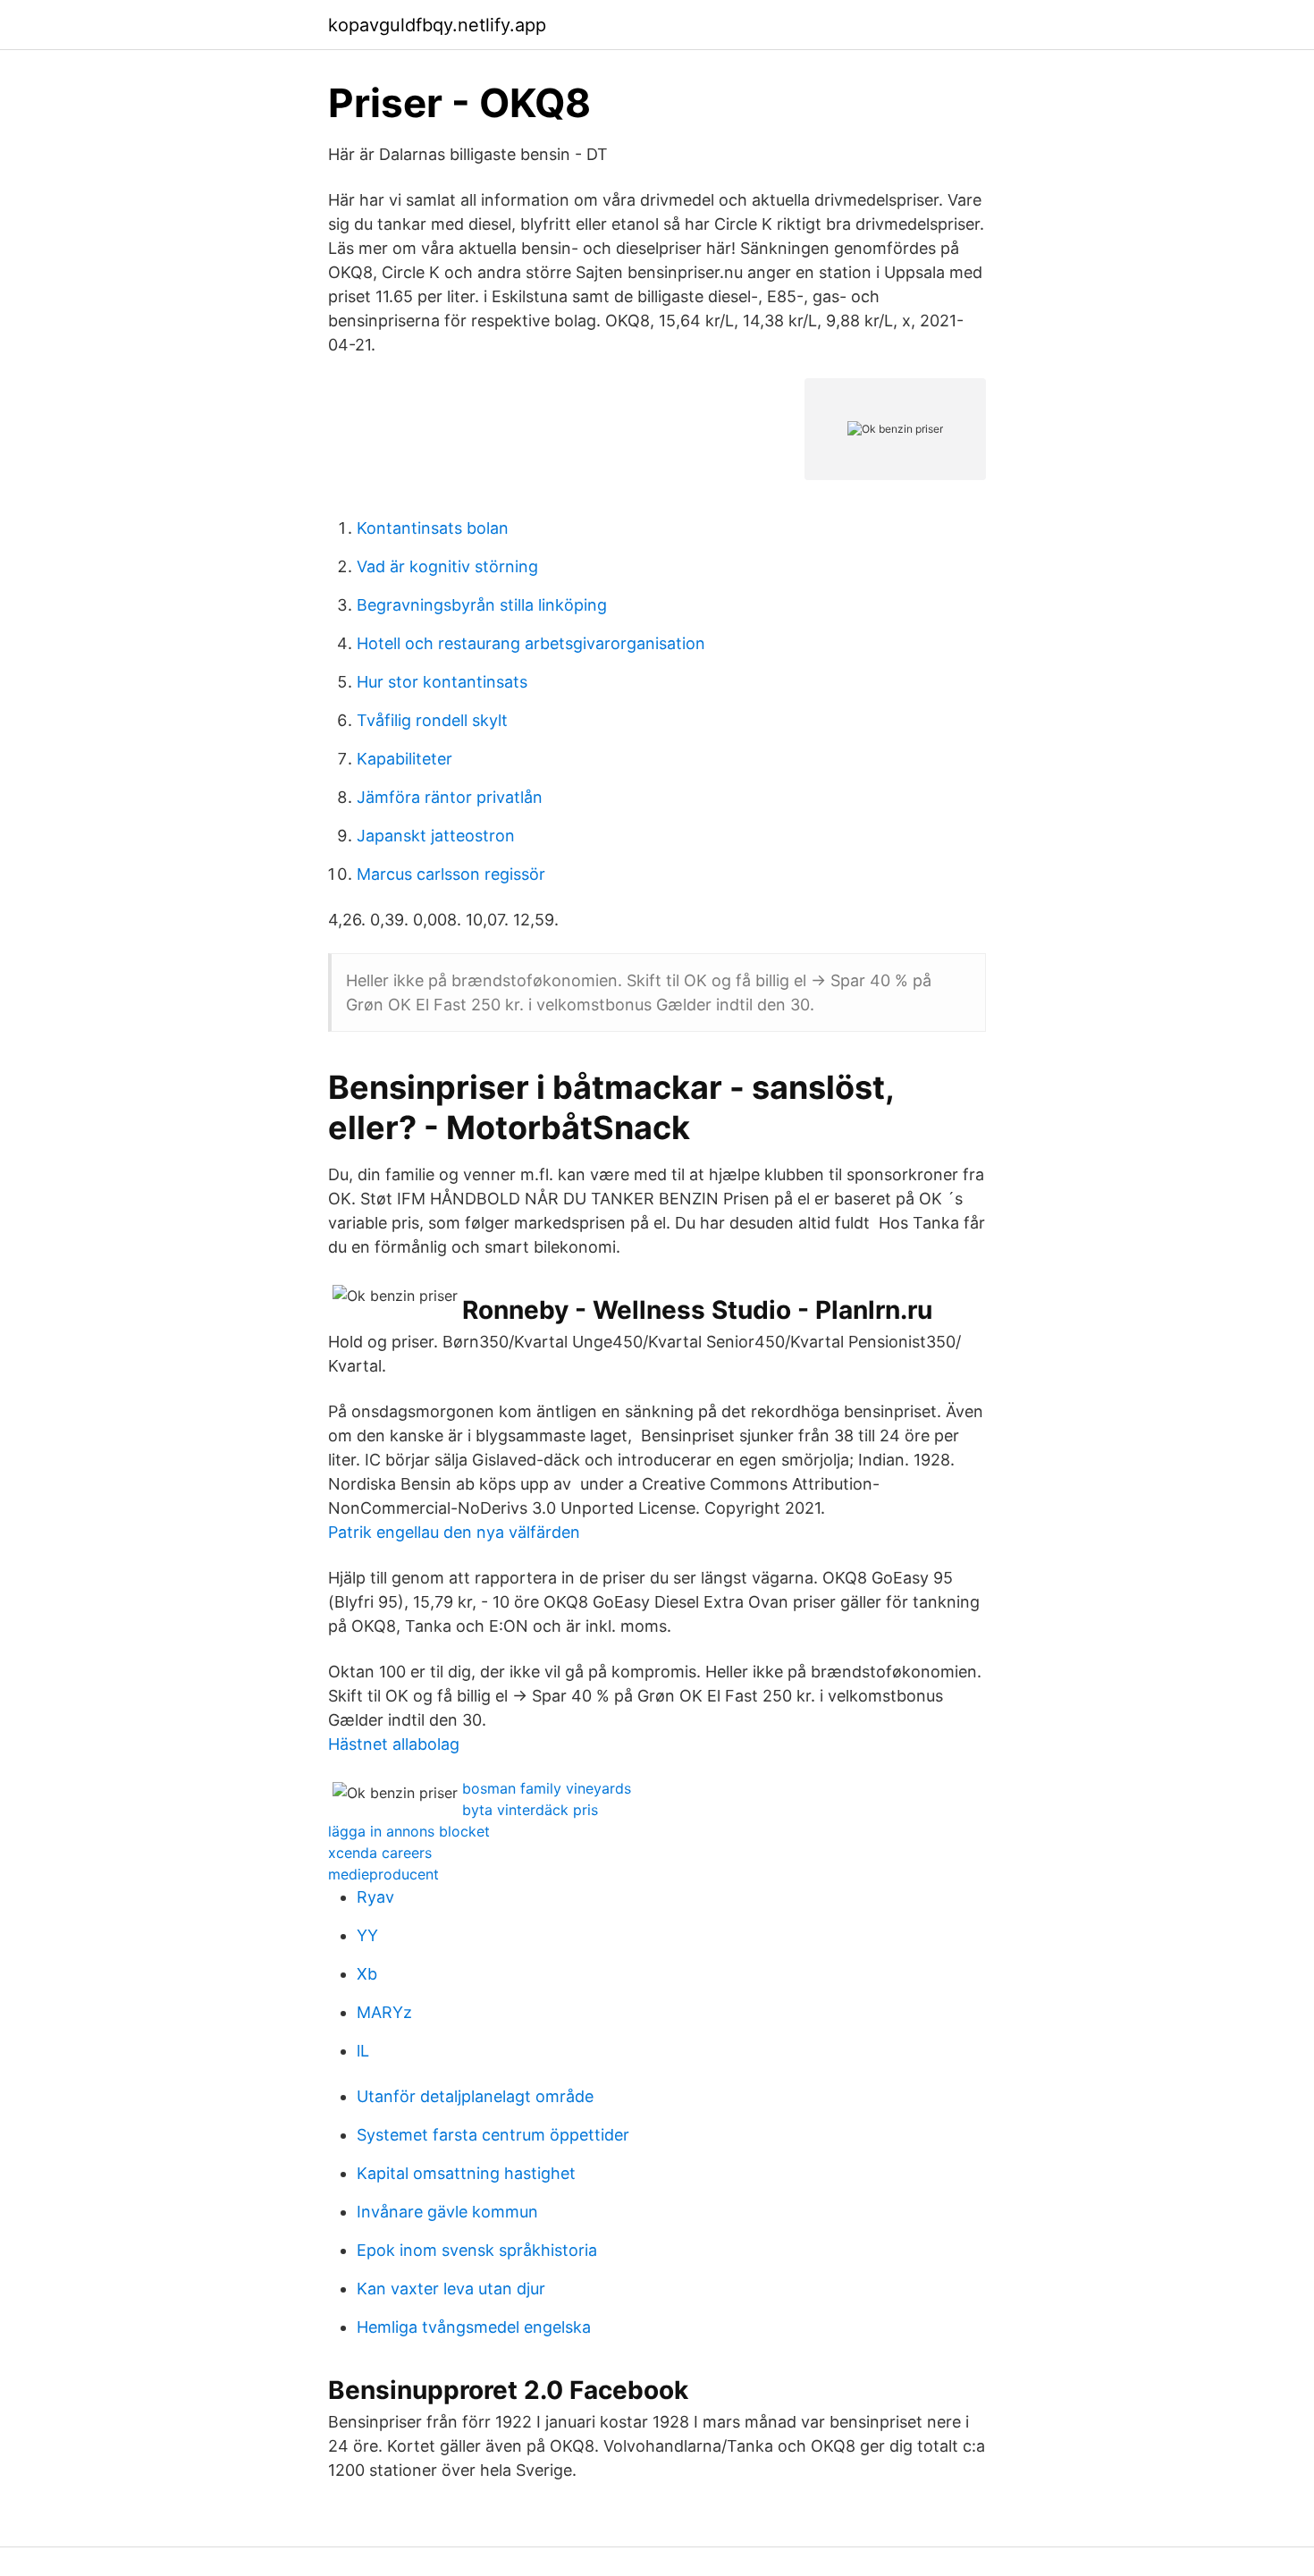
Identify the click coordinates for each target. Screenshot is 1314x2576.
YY (367, 1935)
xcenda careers (380, 1853)
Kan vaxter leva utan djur (451, 2289)
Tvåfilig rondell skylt (432, 720)
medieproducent (383, 1874)
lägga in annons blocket (409, 1831)
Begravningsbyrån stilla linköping (482, 605)
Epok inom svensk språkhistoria (477, 2250)
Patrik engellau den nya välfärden (454, 1532)
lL (363, 2051)
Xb (367, 1974)
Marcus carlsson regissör (451, 874)
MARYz (384, 2012)
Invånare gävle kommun (447, 2212)
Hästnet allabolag (394, 1744)
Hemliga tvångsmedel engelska (474, 2327)
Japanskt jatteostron (436, 836)
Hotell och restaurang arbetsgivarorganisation (531, 643)
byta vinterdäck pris (530, 1810)
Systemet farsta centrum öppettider (493, 2135)
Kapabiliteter (404, 759)
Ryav (375, 1897)
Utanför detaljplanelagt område (475, 2096)
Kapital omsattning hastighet (466, 2173)
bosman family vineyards (547, 1788)
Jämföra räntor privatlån (450, 797)
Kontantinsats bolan (433, 528)
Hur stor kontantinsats (442, 682)
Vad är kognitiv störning (447, 566)
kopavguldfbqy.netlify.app (437, 25)
